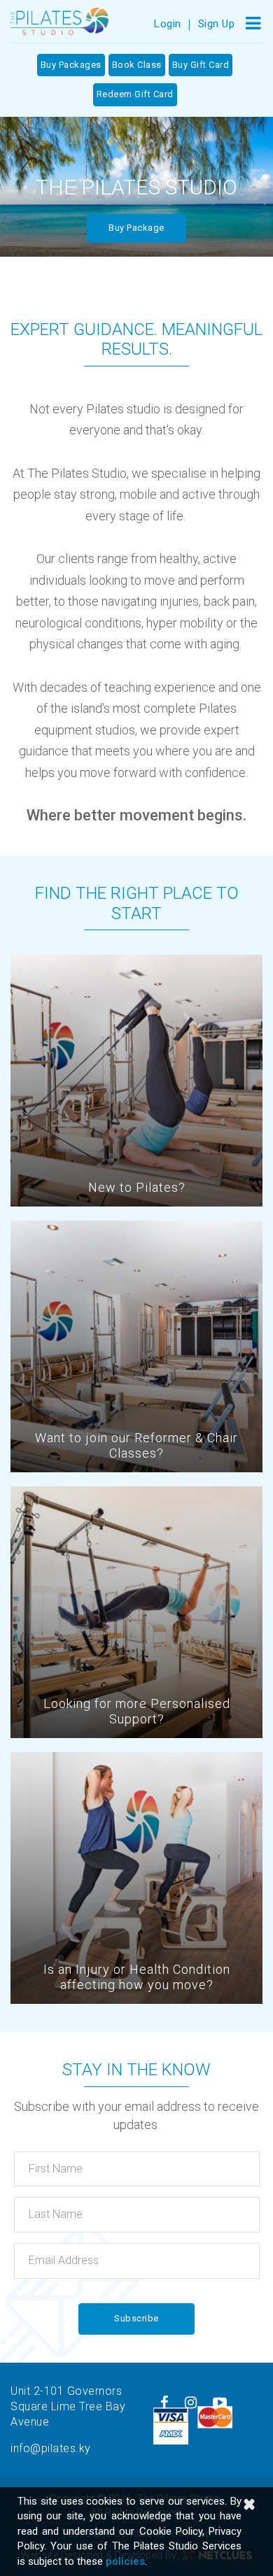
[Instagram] (191, 2403)
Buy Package (136, 228)
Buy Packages (71, 65)
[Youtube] (220, 2403)
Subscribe (136, 2318)
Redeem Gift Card (135, 94)
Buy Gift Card (201, 65)
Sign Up (217, 24)
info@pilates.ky (51, 2448)
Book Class (137, 65)
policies (125, 2561)
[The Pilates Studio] (59, 21)
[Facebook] (164, 2403)
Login (168, 24)
